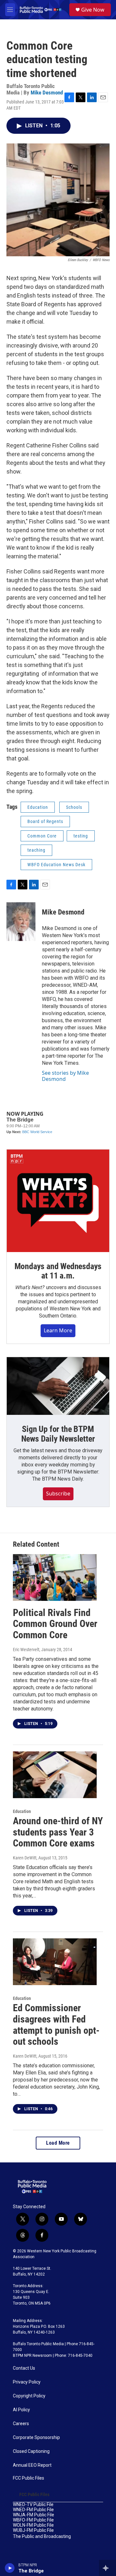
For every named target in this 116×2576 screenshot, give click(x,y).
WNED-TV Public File (33, 2505)
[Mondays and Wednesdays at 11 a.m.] (58, 1201)
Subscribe (58, 1494)
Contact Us (24, 2368)
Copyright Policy (29, 2396)
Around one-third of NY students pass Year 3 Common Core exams (58, 1832)
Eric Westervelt (26, 1650)
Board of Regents (45, 821)
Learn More (58, 1330)
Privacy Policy (27, 2382)
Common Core (42, 836)
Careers (21, 2424)
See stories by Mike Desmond (65, 1076)
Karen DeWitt (25, 1858)
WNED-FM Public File (33, 2510)
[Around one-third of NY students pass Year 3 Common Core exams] (55, 1775)
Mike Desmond (47, 93)
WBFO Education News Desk (56, 865)
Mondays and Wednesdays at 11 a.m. (58, 1271)
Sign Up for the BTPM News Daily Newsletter (58, 1434)
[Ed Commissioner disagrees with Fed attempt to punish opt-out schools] (55, 1962)
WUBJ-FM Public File (33, 2530)
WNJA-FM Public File (34, 2515)
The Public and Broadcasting (42, 2537)
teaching (36, 850)
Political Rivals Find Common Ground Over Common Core (55, 1624)
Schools (74, 807)
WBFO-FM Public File (33, 2520)
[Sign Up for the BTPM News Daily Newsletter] (58, 1386)
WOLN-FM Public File (33, 2525)
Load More (58, 2143)
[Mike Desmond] (21, 922)
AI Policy (21, 2410)
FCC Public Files (29, 2478)
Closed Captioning (31, 2451)
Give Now (93, 10)
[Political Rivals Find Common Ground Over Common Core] (55, 1577)
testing (81, 836)
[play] (10, 2568)
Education (38, 807)
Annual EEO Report (32, 2465)
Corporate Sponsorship (36, 2438)
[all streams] (107, 2568)
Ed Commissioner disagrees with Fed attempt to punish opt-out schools (56, 2025)
